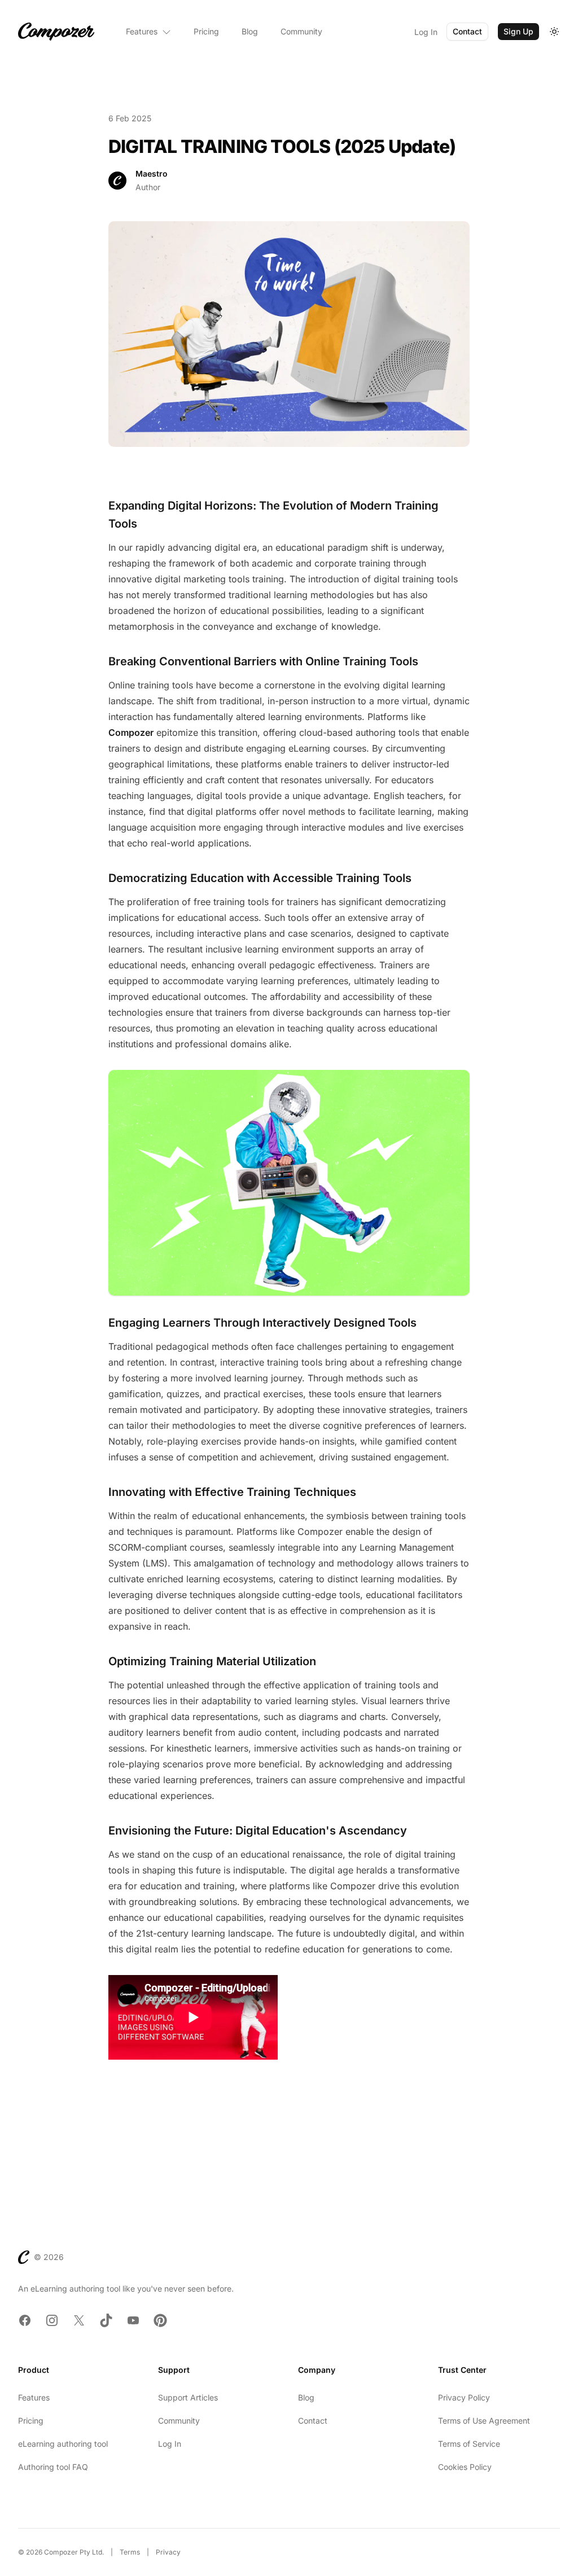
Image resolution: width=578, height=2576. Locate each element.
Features (142, 31)
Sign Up (518, 31)
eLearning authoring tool (63, 2444)
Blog (250, 31)
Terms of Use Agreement (484, 2421)
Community (301, 31)
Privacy (168, 2552)
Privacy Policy (464, 2397)
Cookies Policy (465, 2467)
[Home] (56, 32)
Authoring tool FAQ (53, 2467)
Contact (467, 31)
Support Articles (188, 2397)
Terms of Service (469, 2444)
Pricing (206, 31)
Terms (130, 2552)
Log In (426, 32)
